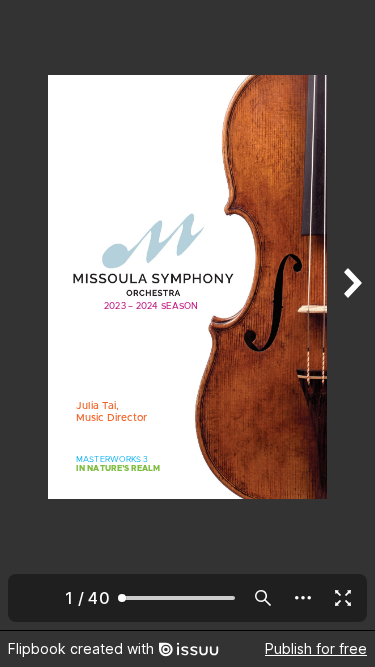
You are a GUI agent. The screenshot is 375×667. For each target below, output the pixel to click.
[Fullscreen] (343, 598)
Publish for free (316, 648)
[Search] (263, 598)
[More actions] (303, 598)
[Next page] (351, 315)
